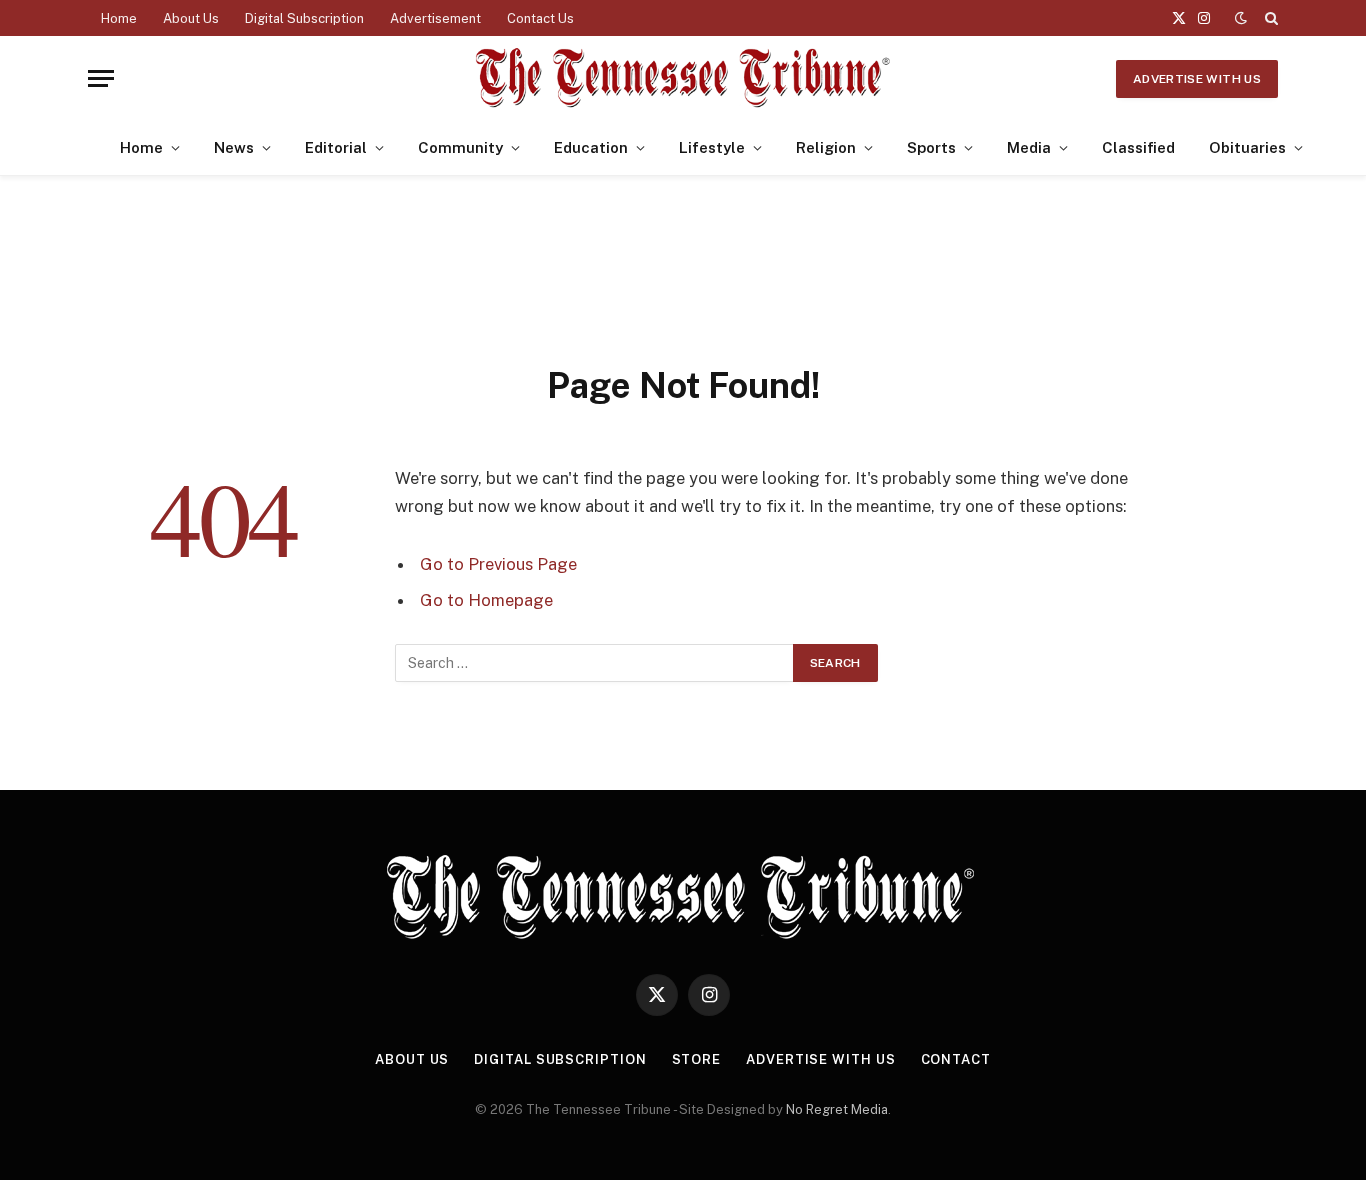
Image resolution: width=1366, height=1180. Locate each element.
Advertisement (435, 18)
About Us (191, 18)
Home (119, 18)
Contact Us (540, 18)
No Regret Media (837, 1109)
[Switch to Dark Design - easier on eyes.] (1241, 18)
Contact (956, 1059)
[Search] (1269, 18)
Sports (931, 147)
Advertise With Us (1197, 79)
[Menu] (101, 78)
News (234, 147)
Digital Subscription (304, 18)
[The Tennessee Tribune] (682, 78)
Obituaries (1247, 147)
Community (460, 147)
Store (697, 1059)
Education (591, 147)
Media (1029, 147)
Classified (1138, 147)
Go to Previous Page (498, 564)
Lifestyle (712, 147)
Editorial (336, 147)
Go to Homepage (486, 600)
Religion (826, 147)
